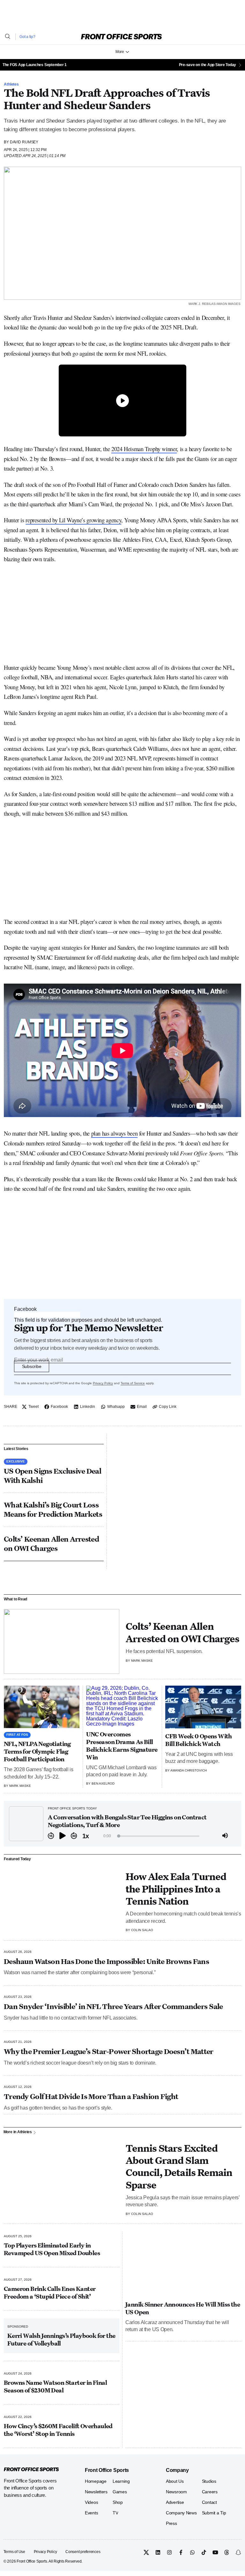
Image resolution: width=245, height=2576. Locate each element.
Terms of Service (133, 1383)
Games (120, 2492)
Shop (118, 2502)
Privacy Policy (103, 1383)
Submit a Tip (214, 2513)
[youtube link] (215, 2552)
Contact (209, 2502)
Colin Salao (142, 1930)
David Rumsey (24, 142)
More (120, 52)
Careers (210, 2492)
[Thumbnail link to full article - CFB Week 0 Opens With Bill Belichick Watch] (203, 1707)
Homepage (96, 2481)
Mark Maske (142, 1661)
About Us (175, 2481)
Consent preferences (83, 2552)
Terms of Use (14, 2552)
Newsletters (96, 2492)
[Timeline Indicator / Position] (119, 1836)
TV (115, 2513)
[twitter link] (146, 2552)
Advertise (175, 2502)
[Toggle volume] (225, 1836)
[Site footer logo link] (31, 2470)
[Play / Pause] (63, 1836)
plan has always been (115, 1133)
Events (91, 2513)
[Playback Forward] (74, 1836)
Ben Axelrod (103, 1783)
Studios (209, 2481)
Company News (181, 2513)
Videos (91, 2502)
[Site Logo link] (121, 37)
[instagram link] (169, 2552)
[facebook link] (181, 2552)
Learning (121, 2481)
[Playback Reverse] (51, 1836)
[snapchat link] (238, 2552)
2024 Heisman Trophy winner (144, 449)
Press (171, 2523)
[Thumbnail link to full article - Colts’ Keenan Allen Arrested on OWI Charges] (62, 1642)
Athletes (11, 84)
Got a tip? (27, 37)
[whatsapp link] (192, 2552)
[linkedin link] (158, 2552)
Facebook (25, 1309)
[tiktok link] (204, 2552)
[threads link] (227, 2552)
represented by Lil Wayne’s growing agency (73, 520)
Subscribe (32, 1366)
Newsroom (176, 2492)
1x (85, 1836)
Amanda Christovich (189, 1770)
